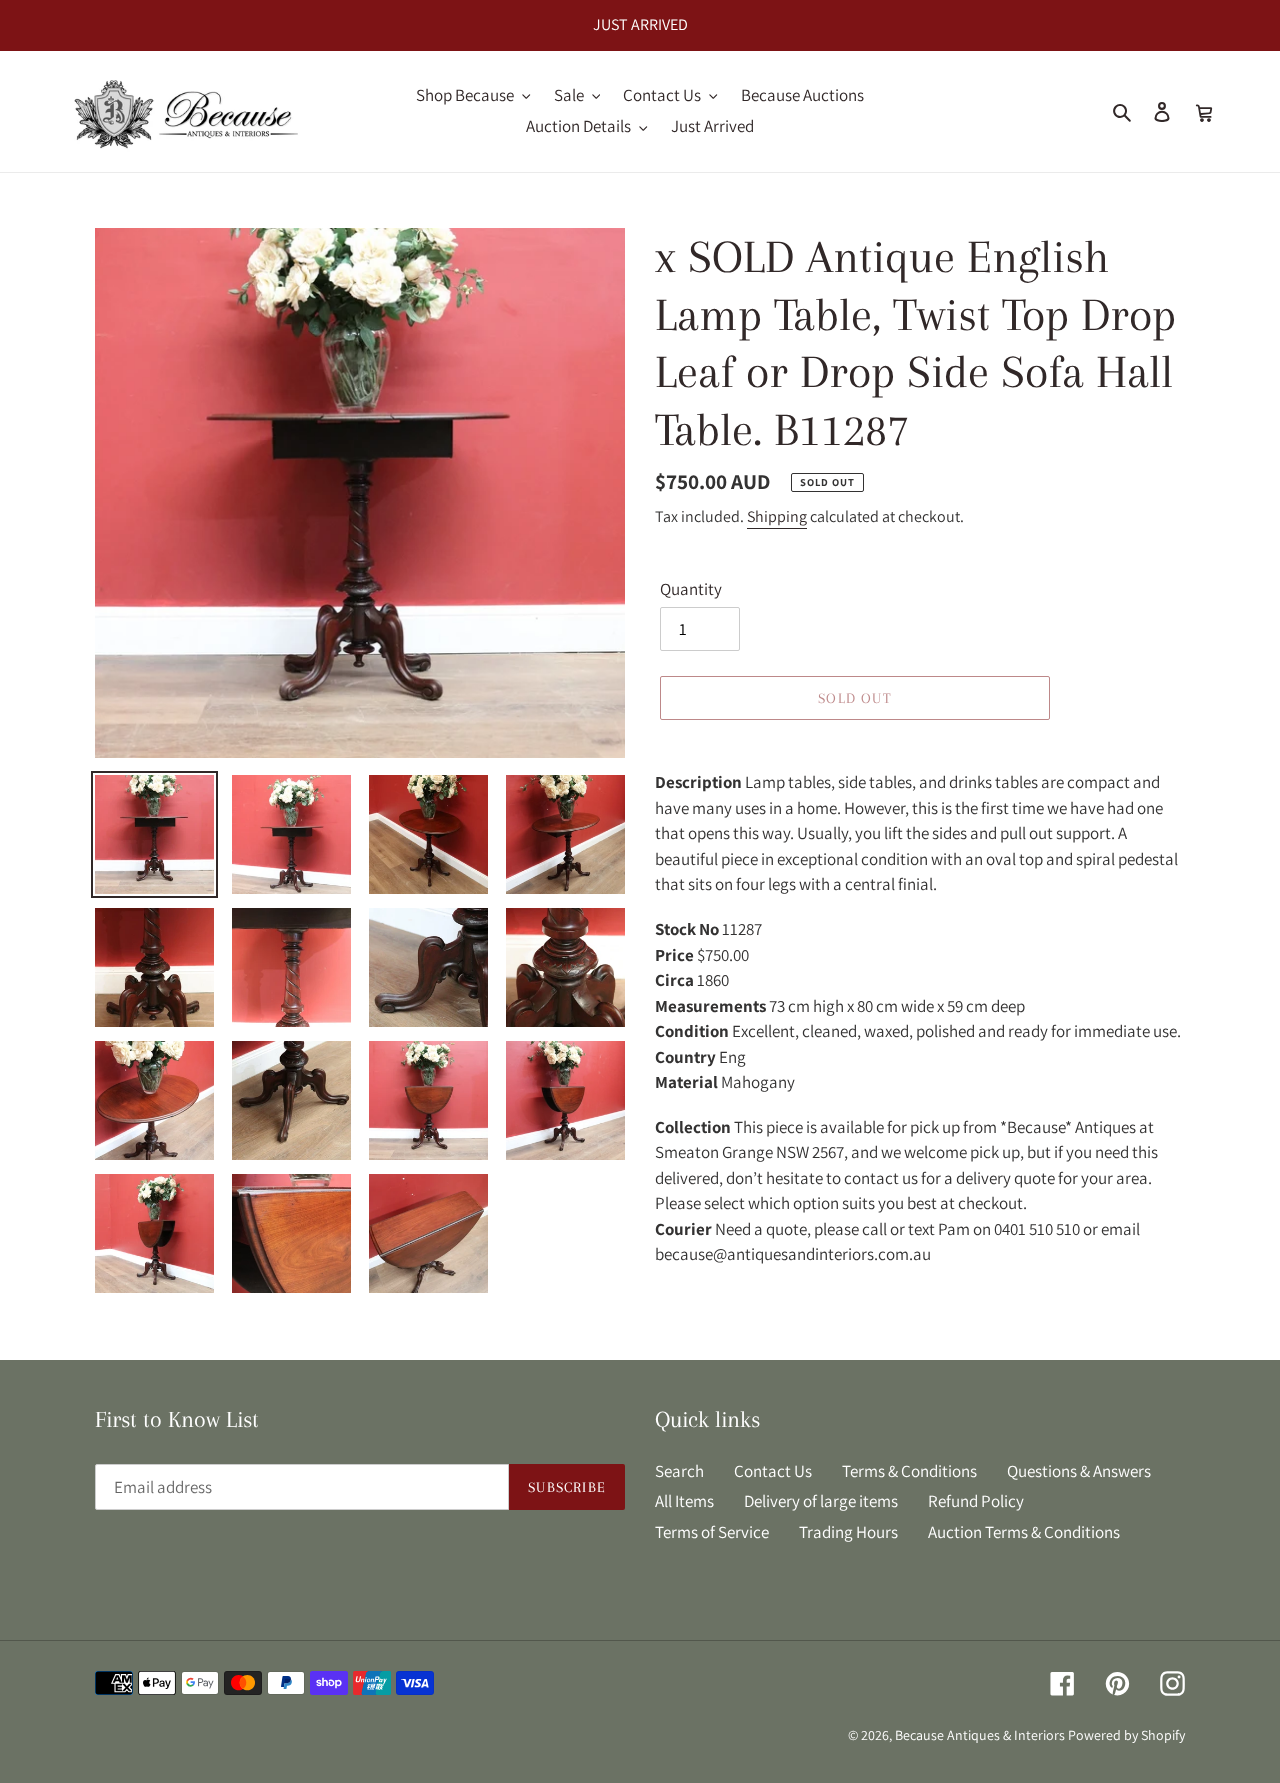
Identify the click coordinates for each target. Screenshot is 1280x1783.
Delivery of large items (821, 1501)
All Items (684, 1501)
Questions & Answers (1079, 1471)
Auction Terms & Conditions (1024, 1532)
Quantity (691, 589)
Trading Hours (848, 1532)
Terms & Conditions (909, 1471)
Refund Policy (976, 1501)
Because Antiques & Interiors (980, 1735)
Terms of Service (712, 1532)
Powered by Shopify (1126, 1735)
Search (679, 1471)
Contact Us (773, 1471)
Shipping (777, 516)
